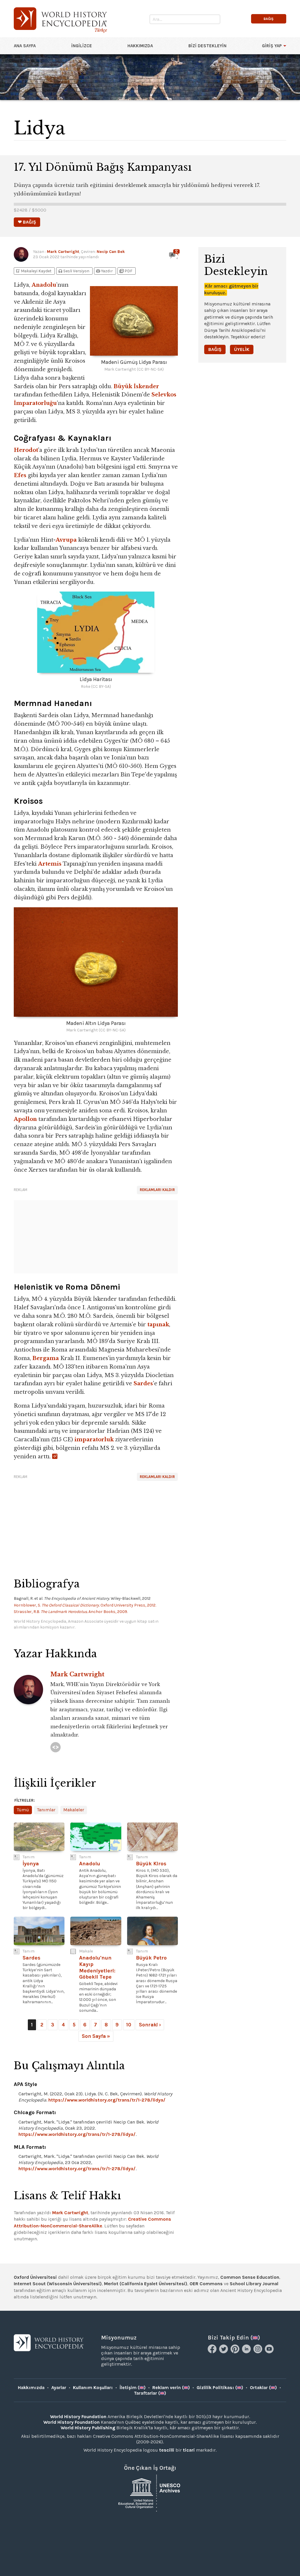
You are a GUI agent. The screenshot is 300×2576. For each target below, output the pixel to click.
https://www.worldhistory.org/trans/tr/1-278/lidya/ (107, 2100)
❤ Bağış (27, 222)
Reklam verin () (171, 2387)
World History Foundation (78, 2417)
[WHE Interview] (56, 1747)
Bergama (46, 1358)
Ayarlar (59, 2387)
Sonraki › (150, 2025)
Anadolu (44, 285)
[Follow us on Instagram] (259, 2352)
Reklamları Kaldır (157, 1190)
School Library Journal (254, 2284)
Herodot (26, 450)
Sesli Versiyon (74, 271)
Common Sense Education (250, 2277)
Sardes (143, 1384)
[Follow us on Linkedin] (247, 2352)
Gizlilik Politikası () (220, 2387)
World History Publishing (88, 2428)
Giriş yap (272, 46)
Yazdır (104, 271)
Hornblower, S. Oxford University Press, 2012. (85, 1605)
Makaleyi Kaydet (33, 271)
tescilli (167, 2450)
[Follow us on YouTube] (270, 2352)
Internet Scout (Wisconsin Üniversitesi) (58, 2284)
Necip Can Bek (111, 252)
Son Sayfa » (96, 2036)
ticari (189, 2450)
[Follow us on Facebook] (213, 2352)
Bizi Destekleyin (207, 46)
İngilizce (82, 46)
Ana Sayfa (25, 46)
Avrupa (66, 540)
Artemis (50, 864)
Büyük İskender (136, 386)
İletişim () (133, 2387)
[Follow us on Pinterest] (236, 2352)
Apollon (25, 1119)
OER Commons (206, 2284)
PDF (126, 271)
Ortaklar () (263, 2387)
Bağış (215, 349)
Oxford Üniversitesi (35, 2277)
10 (129, 2025)
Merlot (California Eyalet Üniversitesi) (146, 2284)
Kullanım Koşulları (93, 2387)
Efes (20, 475)
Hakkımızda (140, 46)
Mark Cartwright (63, 252)
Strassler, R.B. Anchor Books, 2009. (71, 1612)
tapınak (158, 1325)
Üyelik (242, 349)
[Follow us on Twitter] (224, 2352)
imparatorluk (94, 1440)
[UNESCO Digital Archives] (150, 2493)
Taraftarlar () (150, 2393)
